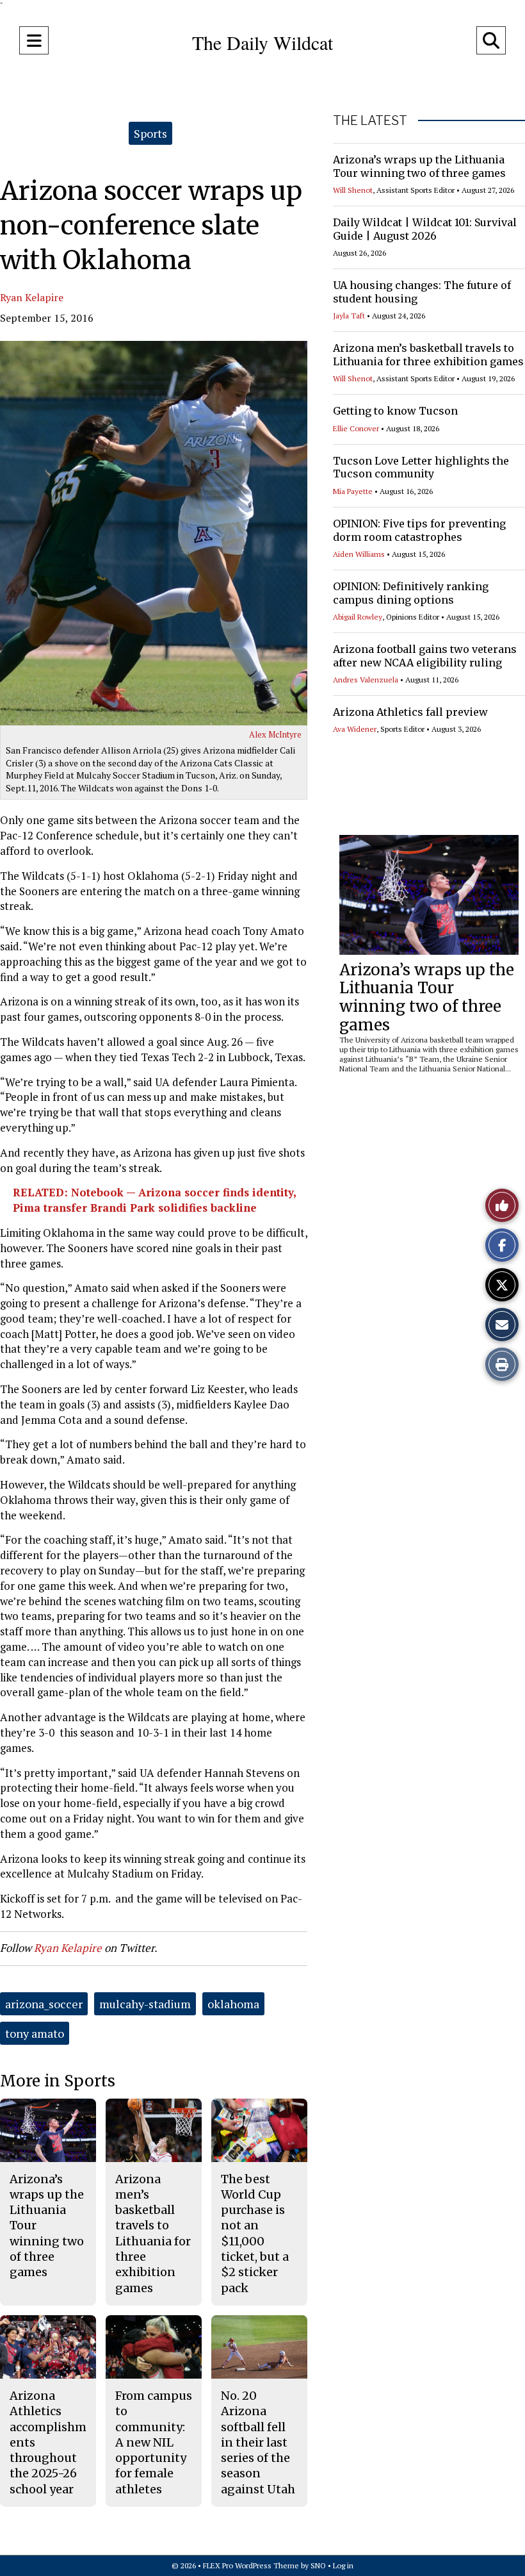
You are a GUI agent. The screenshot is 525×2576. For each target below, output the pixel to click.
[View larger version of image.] (154, 533)
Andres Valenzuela (366, 680)
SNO (318, 2565)
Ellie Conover (356, 428)
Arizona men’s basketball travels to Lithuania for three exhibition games (428, 355)
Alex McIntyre (275, 734)
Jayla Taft (349, 316)
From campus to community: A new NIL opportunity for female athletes (154, 2442)
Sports (150, 133)
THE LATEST (370, 120)
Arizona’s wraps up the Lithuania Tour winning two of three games (419, 166)
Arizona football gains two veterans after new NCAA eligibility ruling (425, 656)
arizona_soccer (44, 2004)
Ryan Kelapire (32, 297)
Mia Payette (353, 491)
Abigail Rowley (358, 617)
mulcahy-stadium (145, 2004)
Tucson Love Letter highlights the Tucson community (421, 467)
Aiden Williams (359, 554)
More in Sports (58, 2081)
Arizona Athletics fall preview (410, 712)
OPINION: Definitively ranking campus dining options (411, 593)
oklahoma (233, 2004)
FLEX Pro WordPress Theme (251, 2565)
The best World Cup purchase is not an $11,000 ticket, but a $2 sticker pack (255, 2233)
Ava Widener (355, 729)
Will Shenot (353, 190)
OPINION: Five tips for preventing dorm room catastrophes (419, 530)
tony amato (35, 2033)
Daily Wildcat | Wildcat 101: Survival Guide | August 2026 (425, 229)
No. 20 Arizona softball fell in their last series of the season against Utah (258, 2442)
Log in (343, 2565)
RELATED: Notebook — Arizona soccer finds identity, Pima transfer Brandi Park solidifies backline (154, 1200)
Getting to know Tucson (395, 411)
